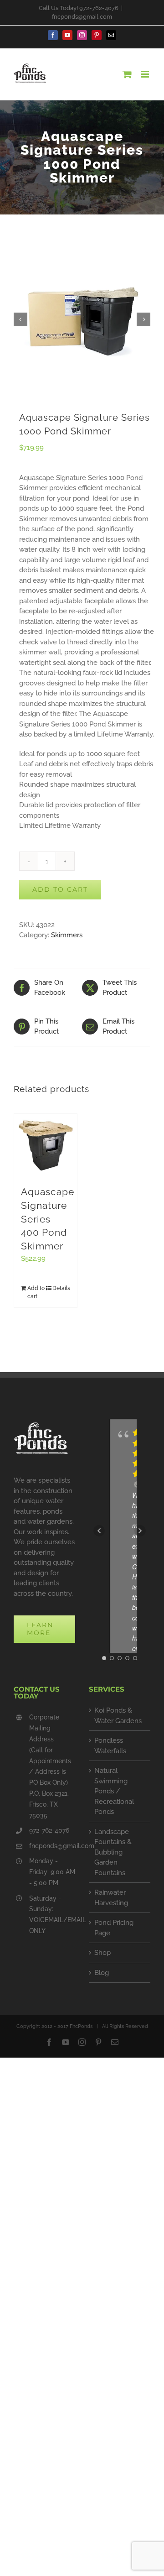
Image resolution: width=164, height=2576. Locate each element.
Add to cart (60, 889)
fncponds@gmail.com (82, 17)
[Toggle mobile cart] (127, 74)
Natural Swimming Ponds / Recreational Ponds (114, 1791)
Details (61, 1288)
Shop (102, 1953)
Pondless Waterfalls (110, 1746)
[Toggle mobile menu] (146, 74)
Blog (102, 1973)
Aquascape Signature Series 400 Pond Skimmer (48, 1219)
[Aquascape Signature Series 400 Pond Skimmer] (46, 1145)
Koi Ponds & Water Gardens (118, 1716)
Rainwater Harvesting (111, 1898)
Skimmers (67, 935)
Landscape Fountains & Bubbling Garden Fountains (113, 1852)
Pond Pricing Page (114, 1928)
